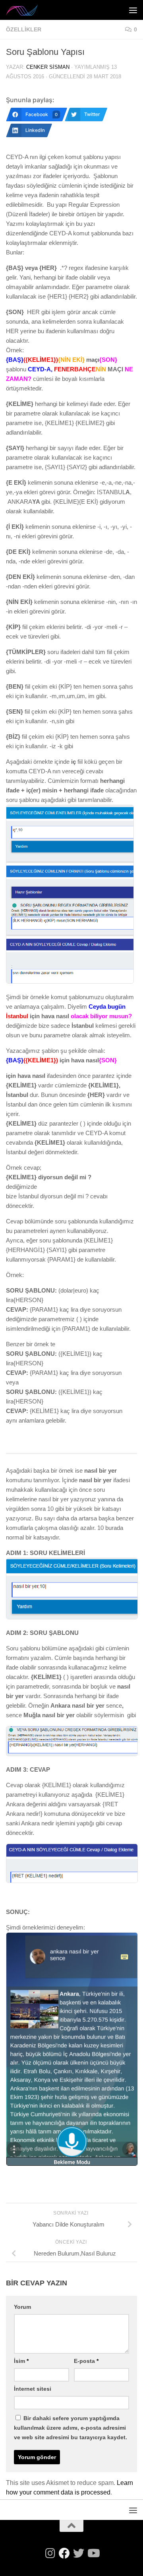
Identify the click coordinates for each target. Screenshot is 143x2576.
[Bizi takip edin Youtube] (93, 2553)
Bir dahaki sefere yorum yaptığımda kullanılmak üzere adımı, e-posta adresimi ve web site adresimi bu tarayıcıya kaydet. (71, 2428)
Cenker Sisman (48, 67)
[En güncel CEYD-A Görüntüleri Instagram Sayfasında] (50, 2553)
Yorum (22, 2307)
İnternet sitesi (33, 2389)
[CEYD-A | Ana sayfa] (28, 10)
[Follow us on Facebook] (64, 2553)
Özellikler (24, 29)
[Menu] (133, 10)
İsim (21, 2361)
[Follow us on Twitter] (79, 2553)
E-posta (86, 2361)
